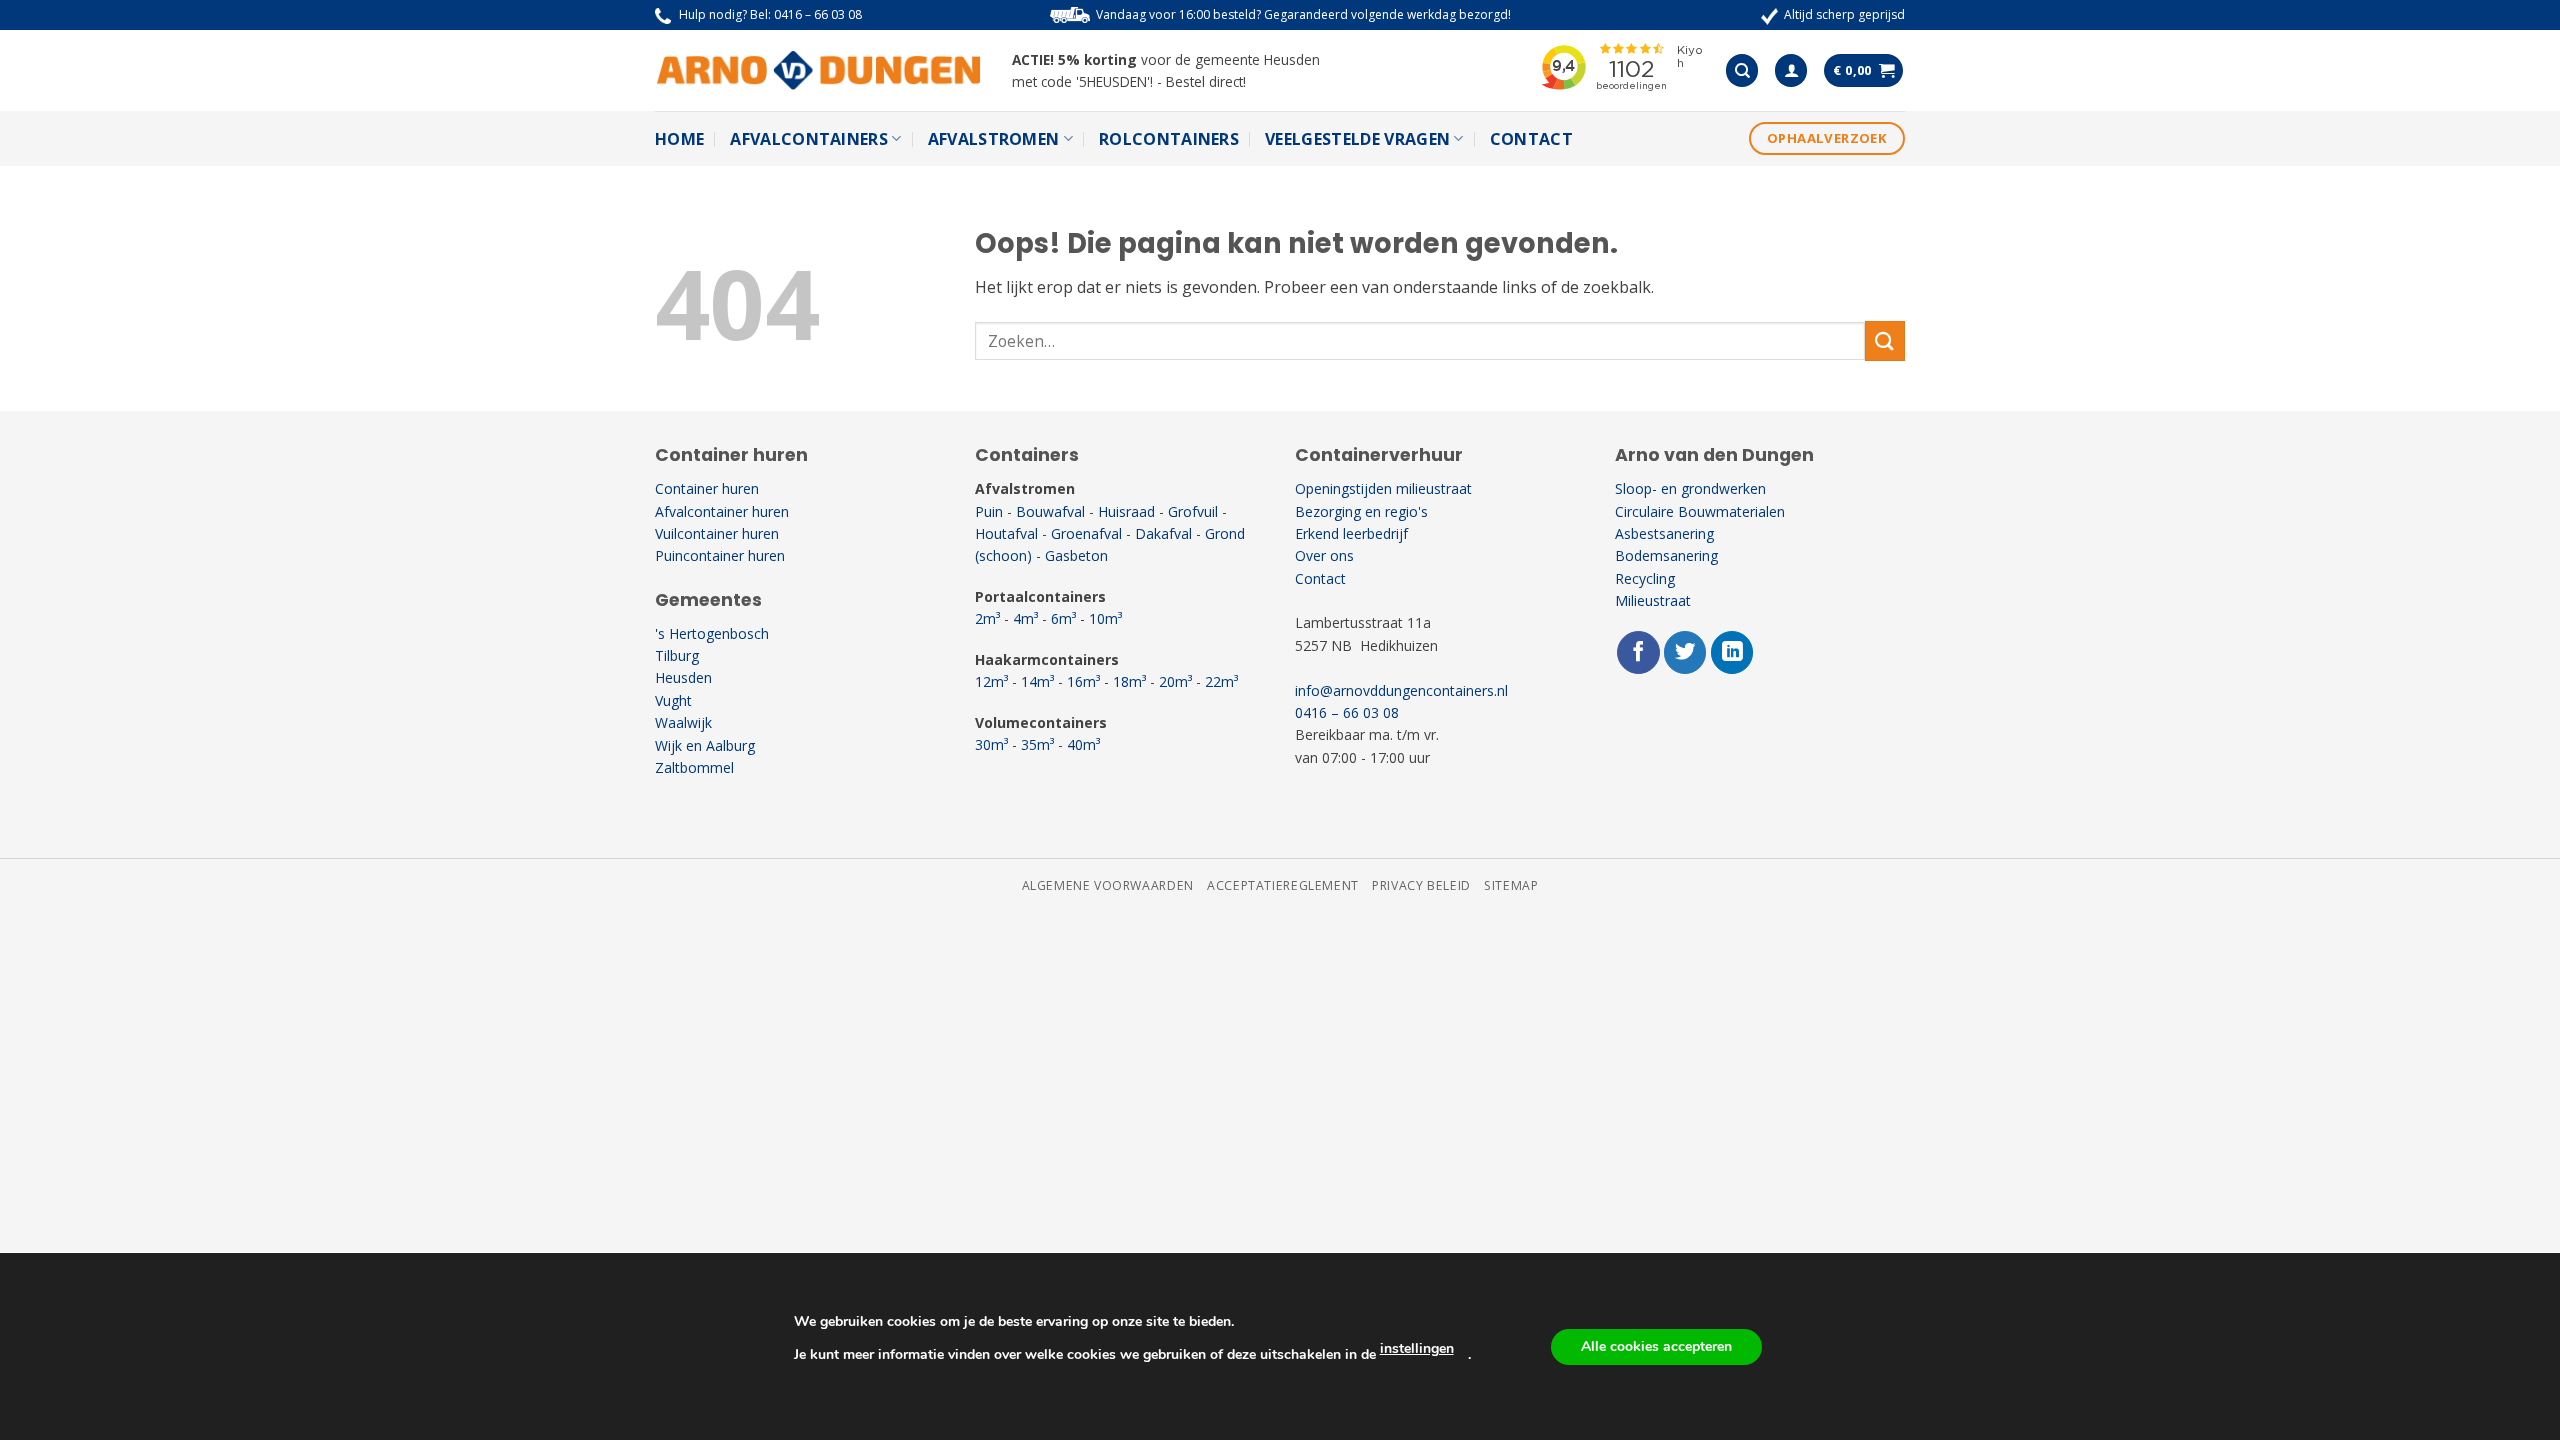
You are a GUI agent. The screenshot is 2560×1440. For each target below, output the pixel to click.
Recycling (1645, 578)
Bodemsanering (1666, 555)
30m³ (991, 744)
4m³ (1025, 618)
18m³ (1129, 681)
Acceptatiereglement (1283, 885)
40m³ (1083, 744)
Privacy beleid (1421, 885)
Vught (673, 700)
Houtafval (1006, 533)
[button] (1791, 70)
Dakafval (1163, 533)
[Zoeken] (1742, 70)
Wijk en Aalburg (705, 745)
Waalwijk (683, 722)
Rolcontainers (1169, 139)
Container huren (707, 488)
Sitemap (1511, 885)
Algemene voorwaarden (1108, 885)
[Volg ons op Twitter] (1685, 652)
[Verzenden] (1885, 340)
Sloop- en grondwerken (1690, 488)
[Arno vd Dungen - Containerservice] (818, 71)
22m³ (1221, 681)
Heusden (683, 677)
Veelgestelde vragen (1357, 139)
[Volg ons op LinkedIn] (1732, 652)
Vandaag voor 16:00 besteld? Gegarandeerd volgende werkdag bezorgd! (1303, 14)
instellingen (1417, 1348)
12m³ (991, 681)
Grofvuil (1193, 511)
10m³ (1105, 618)
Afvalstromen (994, 139)
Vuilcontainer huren (717, 533)
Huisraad (1126, 511)
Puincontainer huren (720, 555)
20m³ (1175, 681)
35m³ (1037, 744)
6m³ (1063, 618)
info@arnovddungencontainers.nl (1401, 690)
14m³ (1037, 681)
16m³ (1083, 681)
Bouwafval (1050, 511)
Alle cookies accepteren (1656, 1346)
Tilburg (677, 655)
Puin (989, 511)
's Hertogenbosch (712, 633)
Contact (1531, 139)
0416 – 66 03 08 (818, 14)
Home (679, 139)
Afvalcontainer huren (722, 511)
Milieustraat (1653, 600)
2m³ (987, 618)
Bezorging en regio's (1361, 511)
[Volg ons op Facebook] (1638, 652)
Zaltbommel (694, 767)
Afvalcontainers (809, 139)
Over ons (1324, 555)
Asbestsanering (1664, 533)
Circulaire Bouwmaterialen (1700, 511)
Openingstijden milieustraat (1383, 488)
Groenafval (1086, 533)
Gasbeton (1076, 555)
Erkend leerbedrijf (1351, 533)
